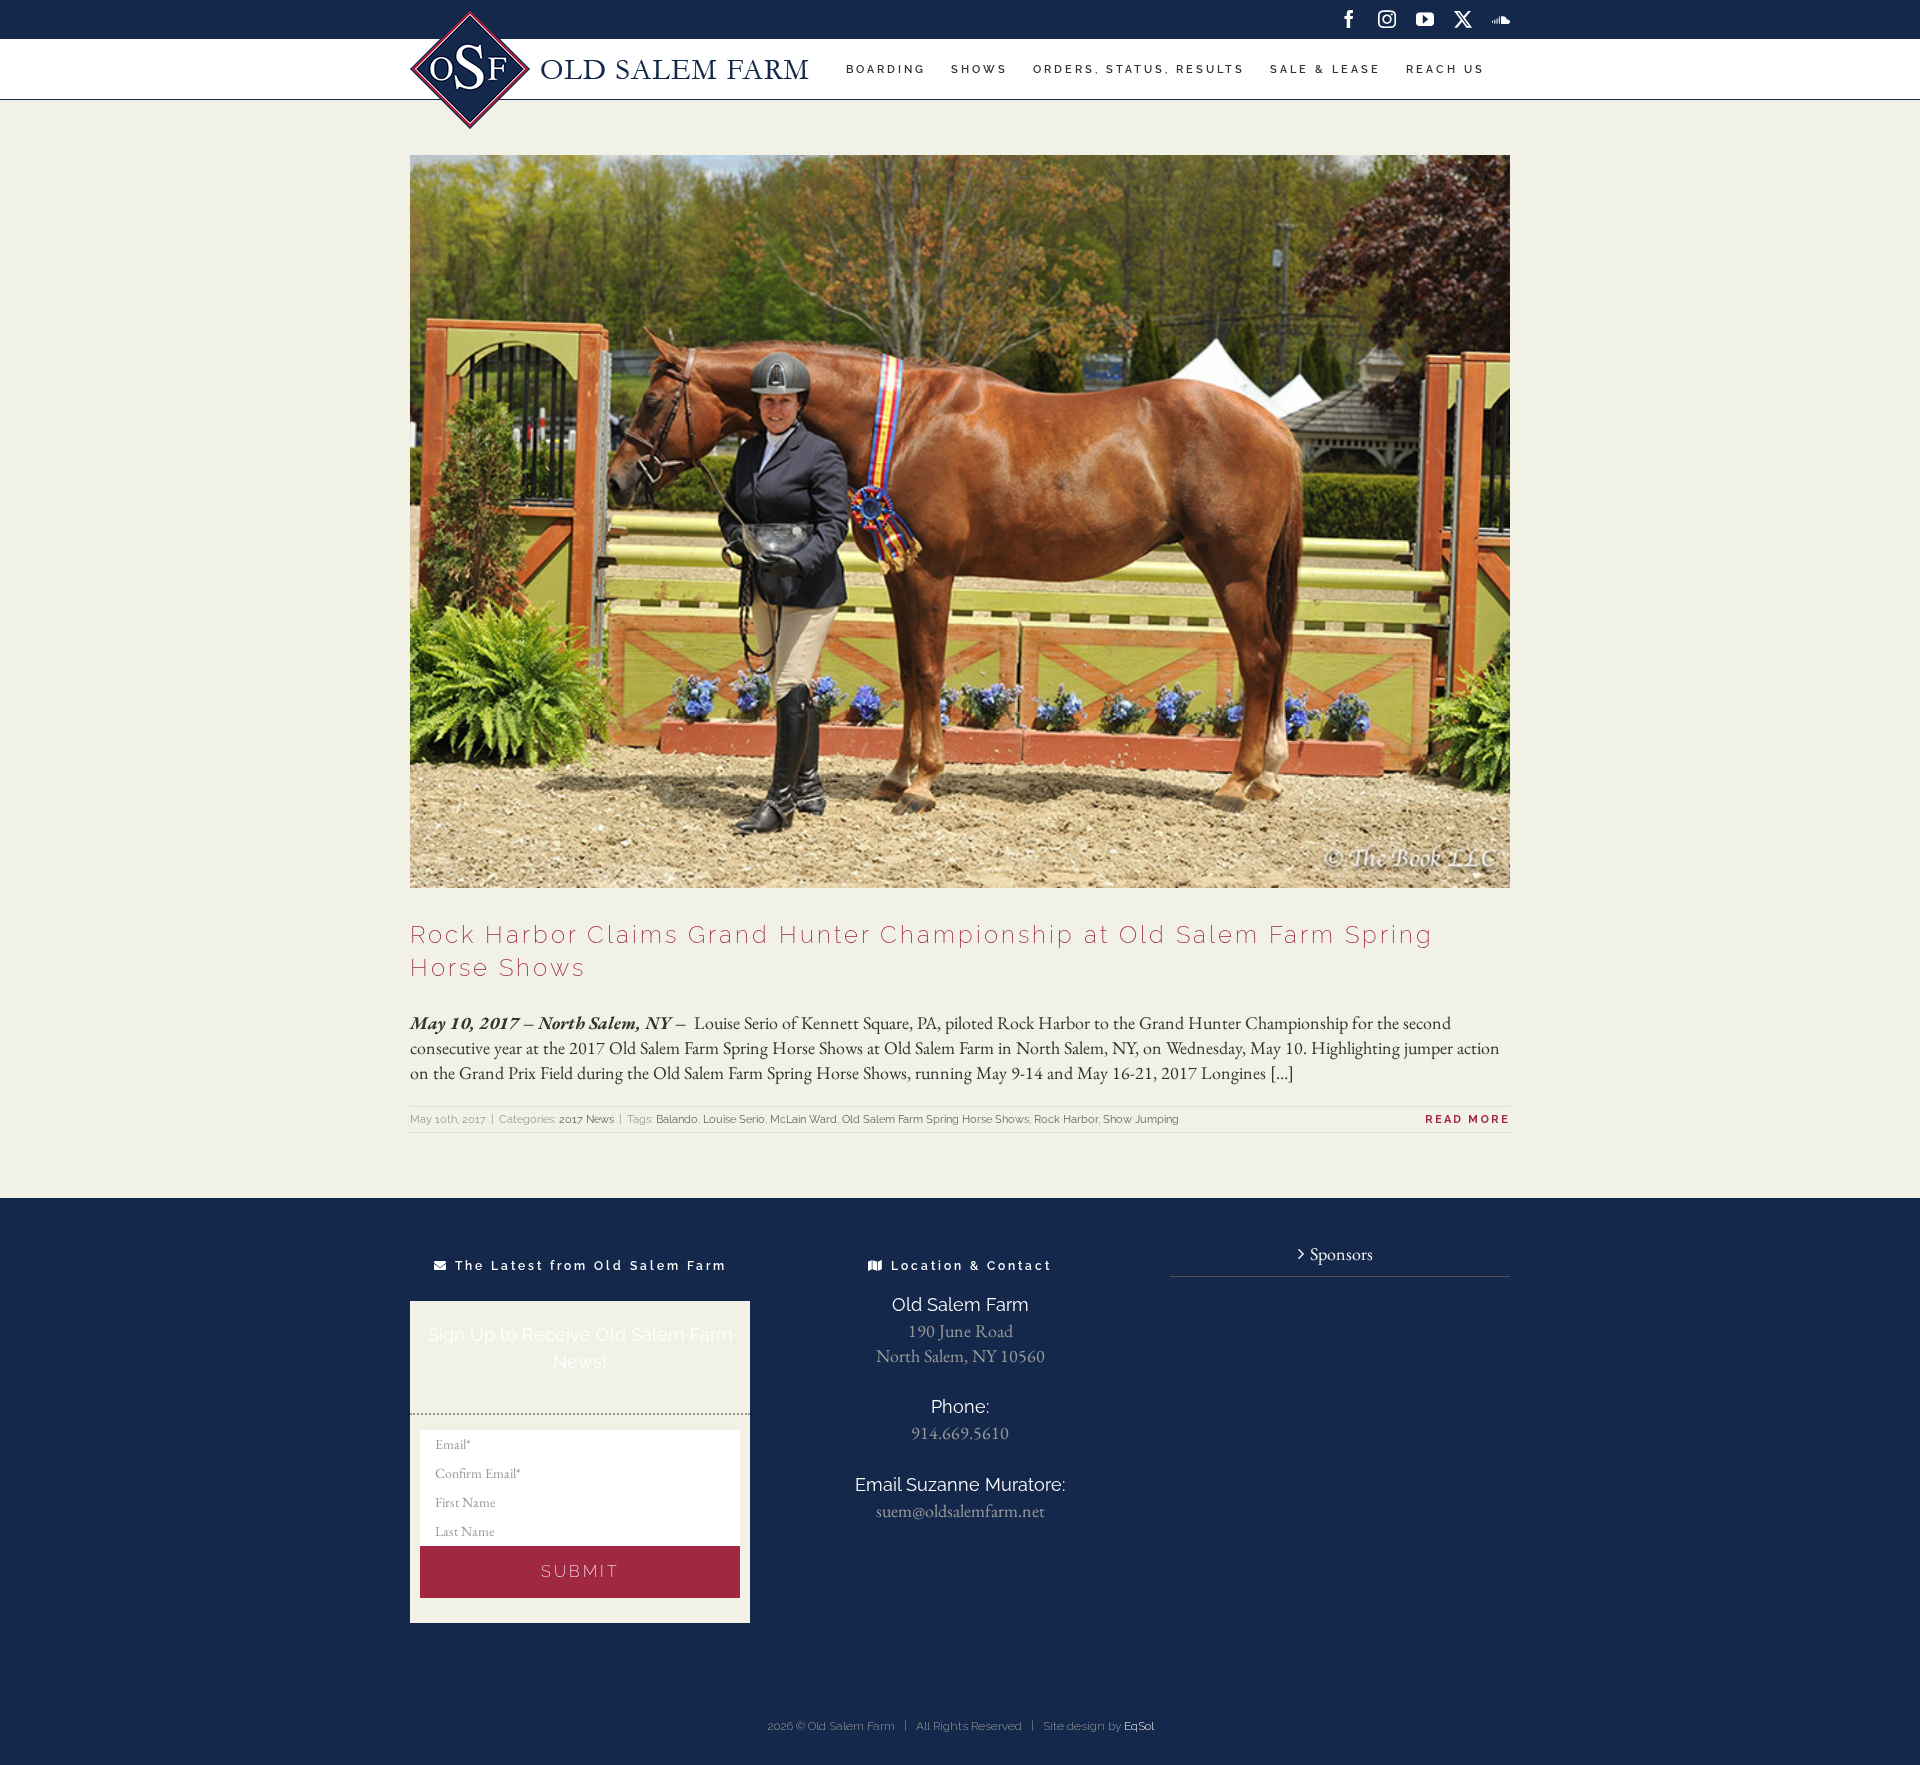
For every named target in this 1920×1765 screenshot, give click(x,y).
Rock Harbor (1066, 1119)
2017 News (586, 1119)
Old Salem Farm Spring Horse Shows (935, 1119)
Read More (1467, 1119)
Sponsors (1341, 1253)
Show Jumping (1141, 1119)
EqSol (1139, 1726)
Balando (677, 1119)
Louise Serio (734, 1119)
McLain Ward (803, 1119)
